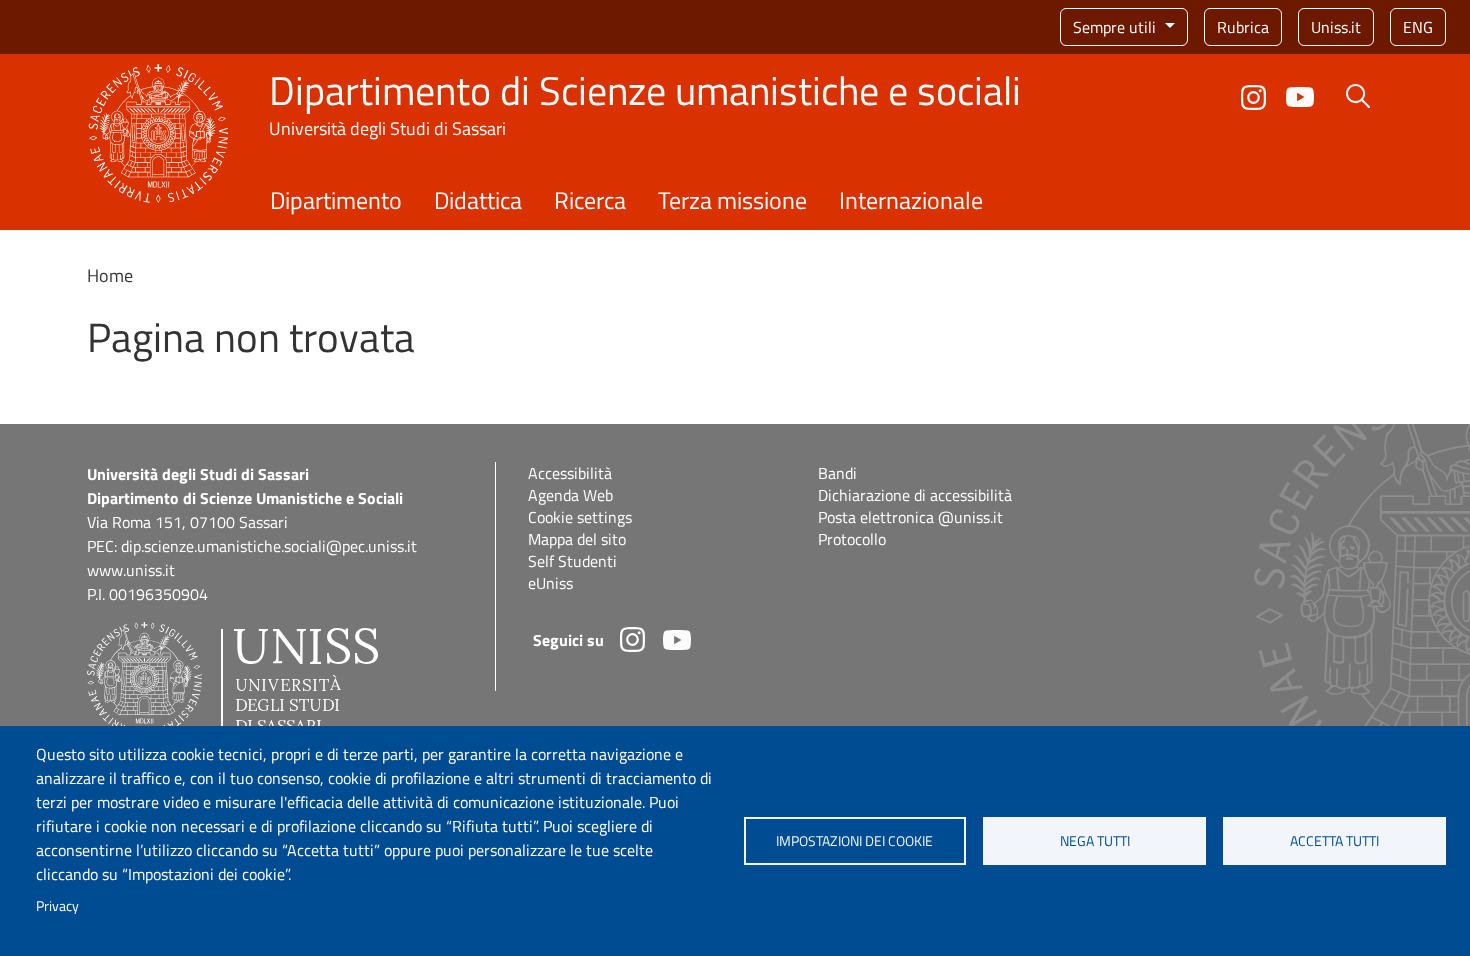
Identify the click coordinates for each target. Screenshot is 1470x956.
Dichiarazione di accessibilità (915, 495)
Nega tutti (1095, 841)
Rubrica (1243, 27)
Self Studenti (572, 561)
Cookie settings (580, 517)
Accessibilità (570, 473)
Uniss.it (1336, 27)
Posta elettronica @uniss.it (910, 517)
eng (1418, 27)
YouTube (1300, 97)
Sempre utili (1116, 27)
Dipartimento (336, 200)
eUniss (550, 583)
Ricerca (590, 200)
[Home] (158, 75)
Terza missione (732, 200)
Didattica (478, 200)
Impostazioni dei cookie (854, 841)
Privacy (57, 906)
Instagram (1253, 97)
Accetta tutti (1334, 841)
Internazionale (911, 200)
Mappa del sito (577, 539)
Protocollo (852, 539)
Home (110, 275)
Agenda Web (570, 495)
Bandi (837, 473)
